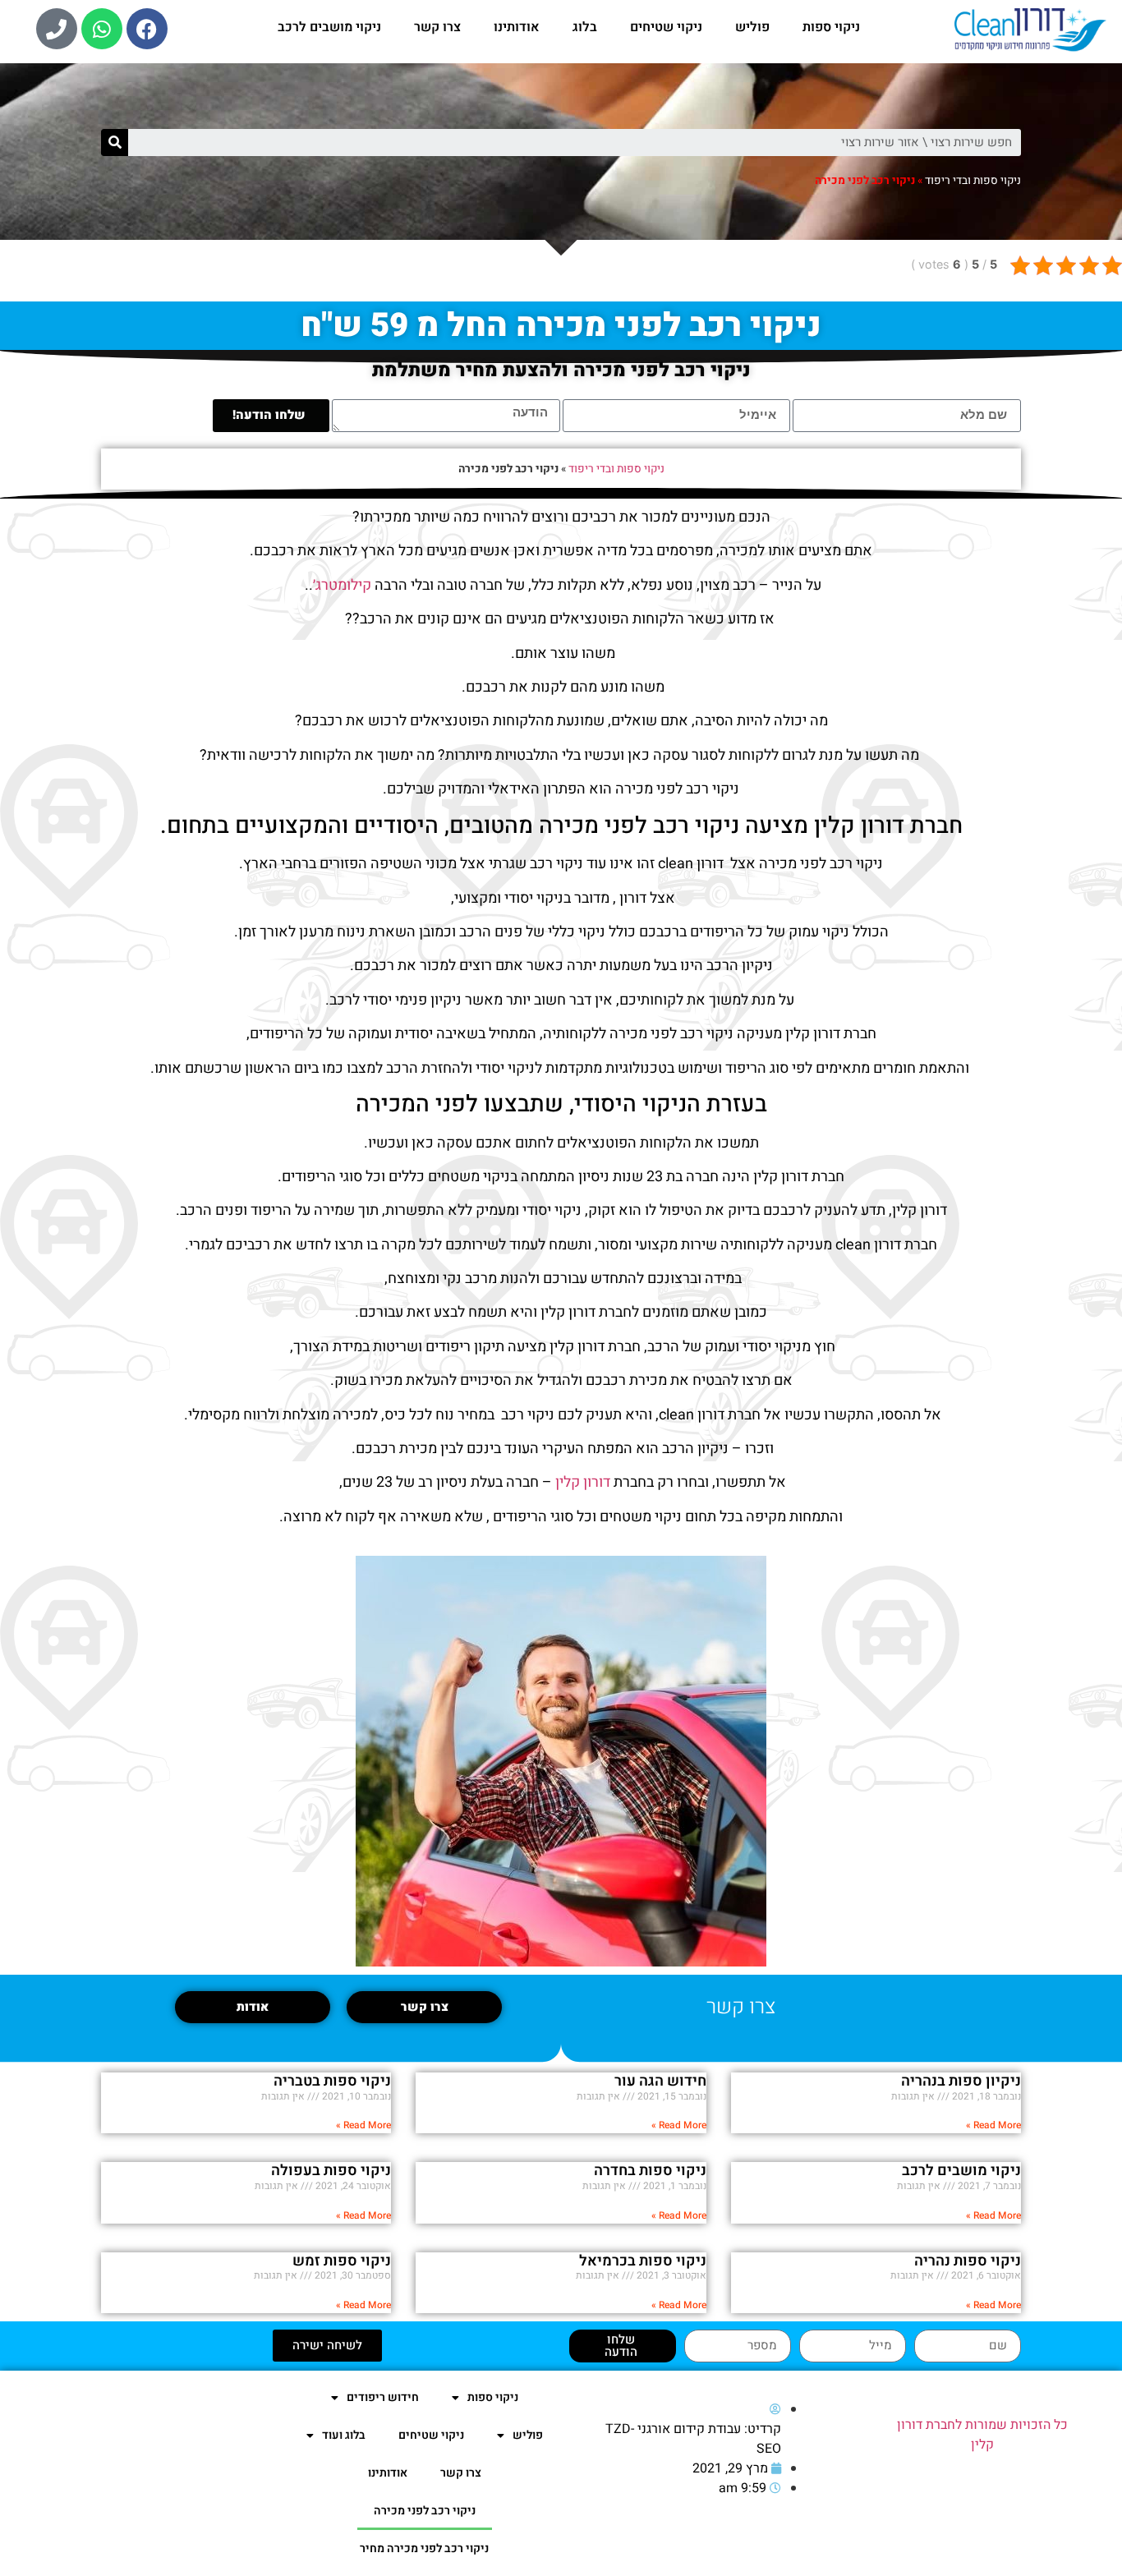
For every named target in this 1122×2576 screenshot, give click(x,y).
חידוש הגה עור (660, 2081)
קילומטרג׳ (342, 585)
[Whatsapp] (102, 29)
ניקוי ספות (831, 27)
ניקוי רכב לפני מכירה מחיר (424, 2548)
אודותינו (517, 27)
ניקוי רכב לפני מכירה (425, 2511)
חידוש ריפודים (383, 2397)
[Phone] (57, 29)
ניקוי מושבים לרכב (329, 27)
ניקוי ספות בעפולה (331, 2171)
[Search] (115, 143)
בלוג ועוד (344, 2435)
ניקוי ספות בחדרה (650, 2171)
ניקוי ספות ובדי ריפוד (973, 181)
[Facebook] (147, 29)
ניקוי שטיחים (666, 27)
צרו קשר (437, 27)
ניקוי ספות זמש (342, 2261)
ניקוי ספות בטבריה (332, 2081)
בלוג (585, 27)
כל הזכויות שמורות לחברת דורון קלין (982, 2435)
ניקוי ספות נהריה (968, 2261)
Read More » (993, 2125)
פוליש (752, 27)
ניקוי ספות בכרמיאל (643, 2261)
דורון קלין (583, 1482)
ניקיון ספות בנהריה (961, 2081)
